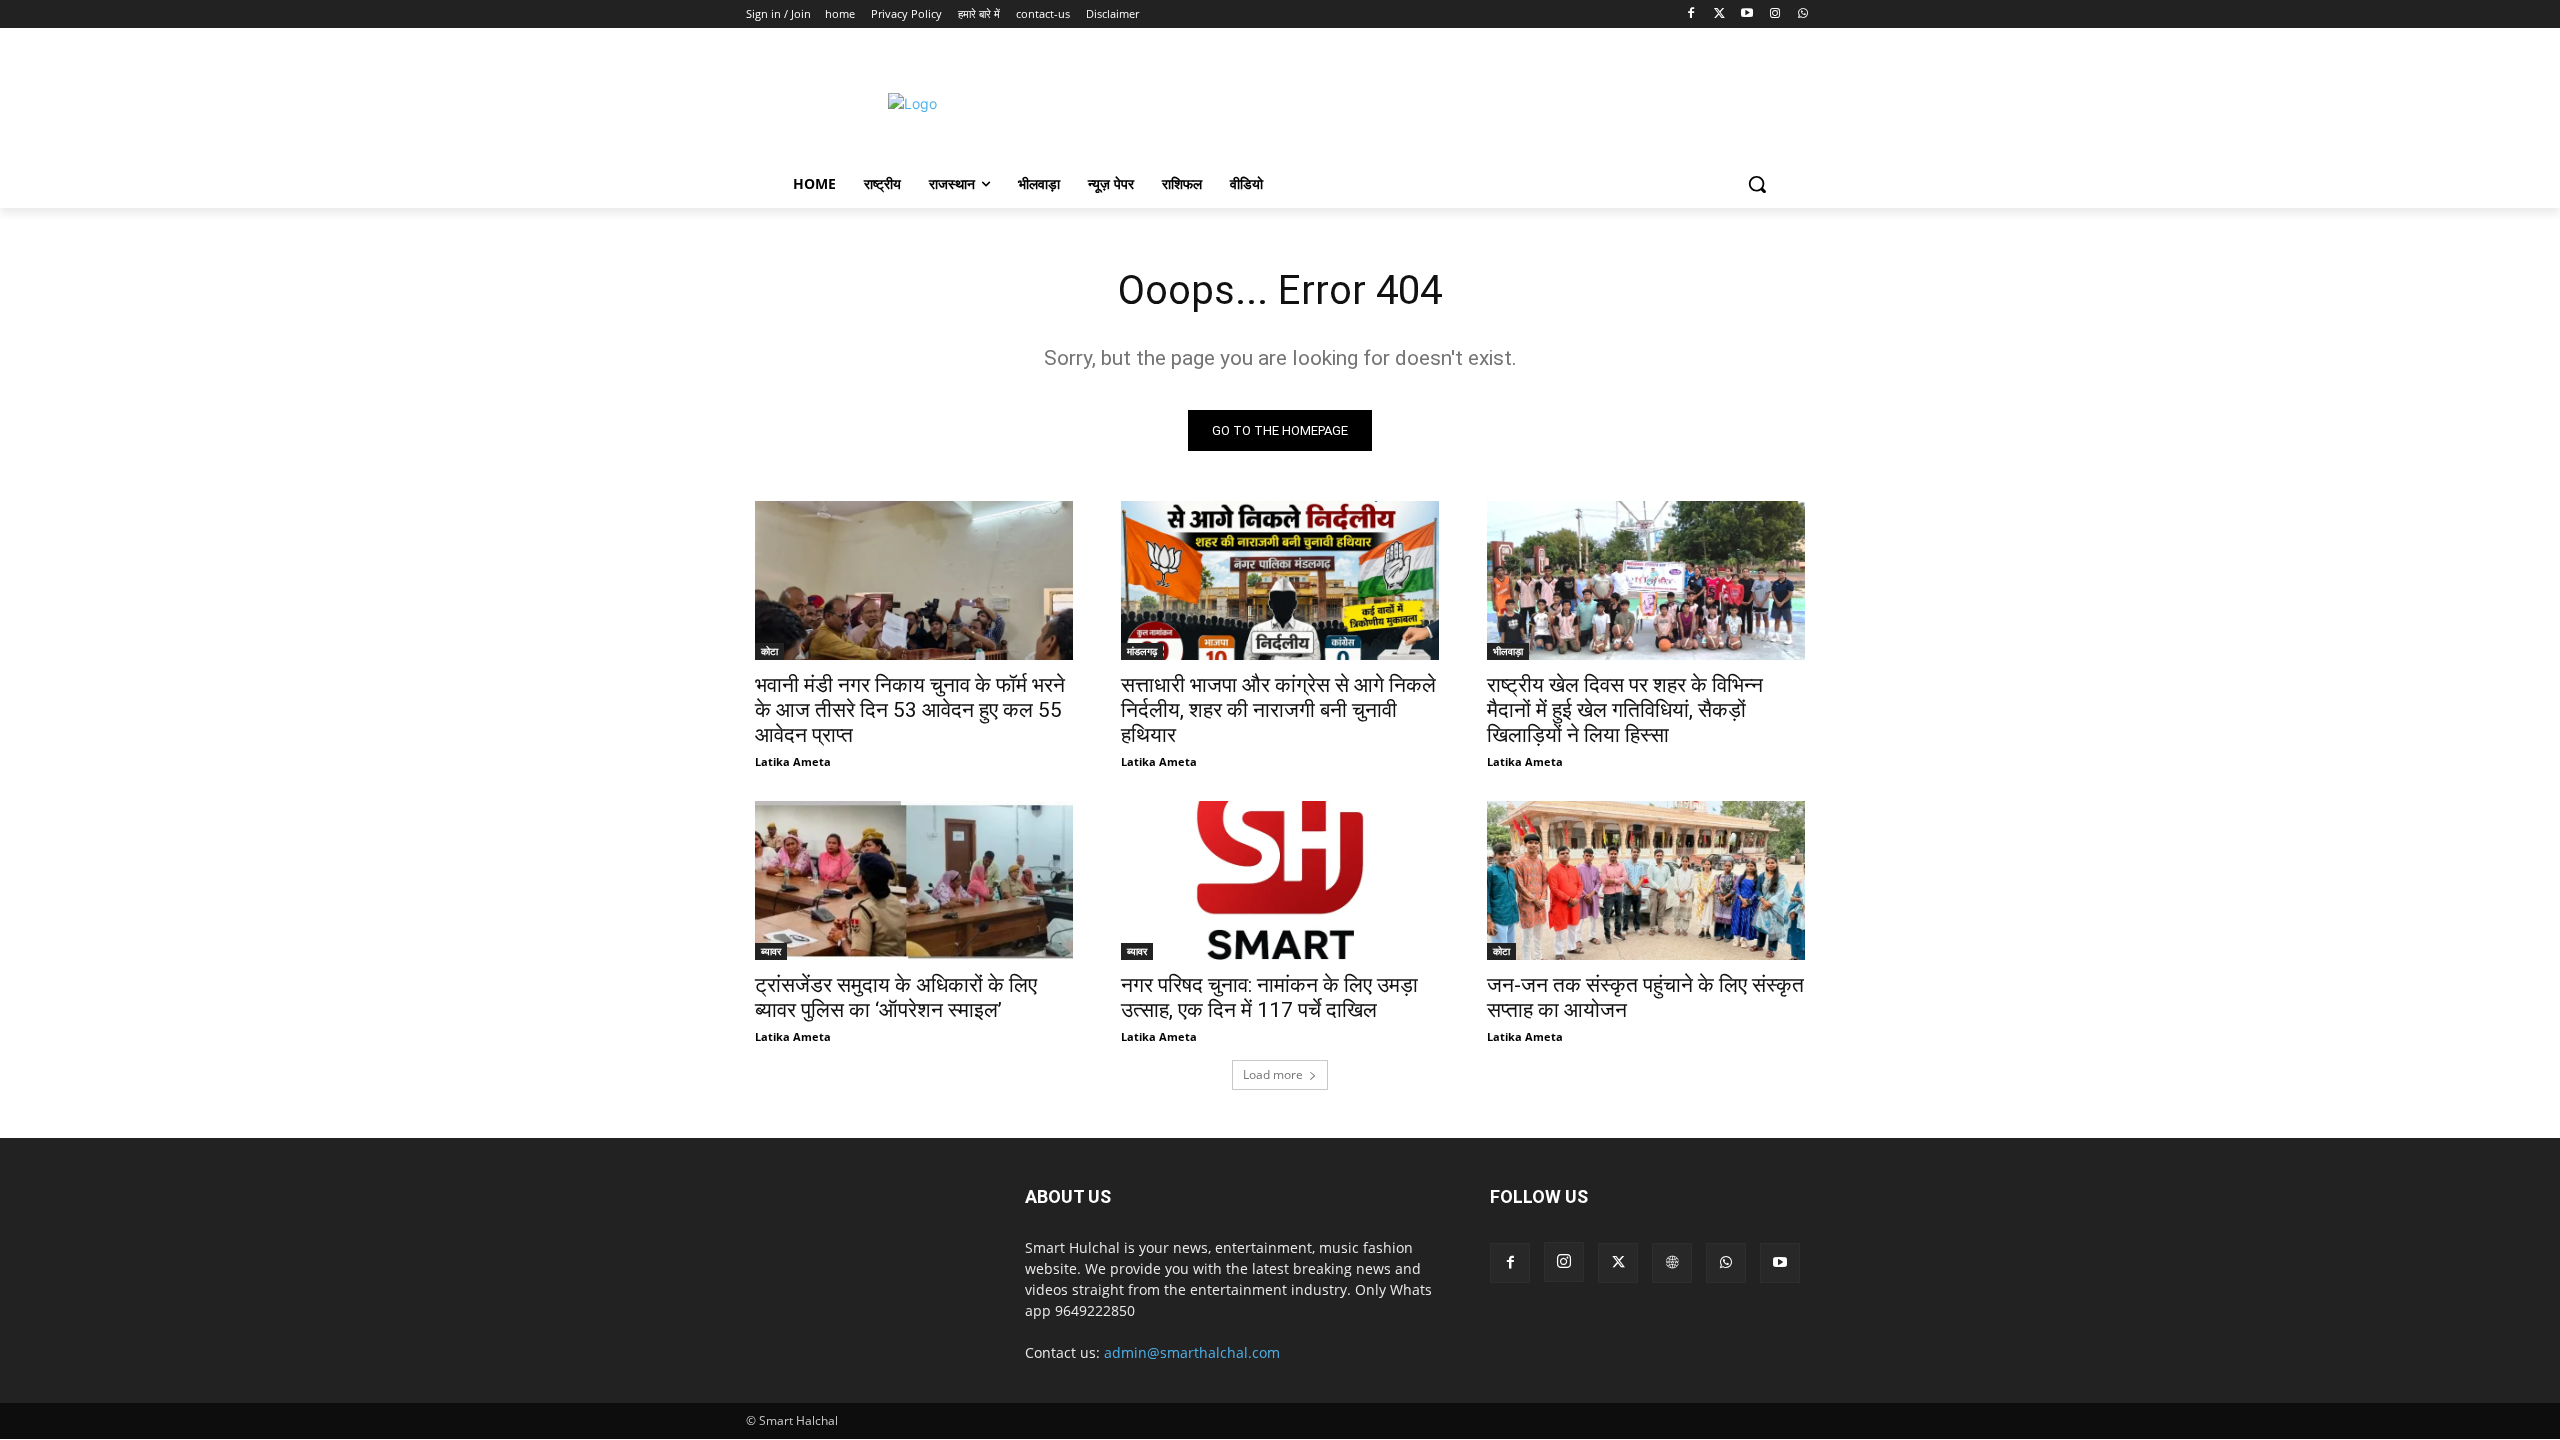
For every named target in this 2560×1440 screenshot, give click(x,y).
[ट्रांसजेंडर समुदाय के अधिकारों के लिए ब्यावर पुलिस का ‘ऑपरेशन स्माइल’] (914, 880)
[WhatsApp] (1802, 14)
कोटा (769, 651)
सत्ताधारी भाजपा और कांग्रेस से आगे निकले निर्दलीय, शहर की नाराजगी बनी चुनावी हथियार (1278, 710)
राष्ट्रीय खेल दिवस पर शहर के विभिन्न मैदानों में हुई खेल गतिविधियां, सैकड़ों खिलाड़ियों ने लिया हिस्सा (1625, 710)
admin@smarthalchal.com (1192, 1352)
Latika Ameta (793, 761)
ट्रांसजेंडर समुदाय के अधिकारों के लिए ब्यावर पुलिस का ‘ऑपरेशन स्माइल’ (896, 997)
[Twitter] (1719, 14)
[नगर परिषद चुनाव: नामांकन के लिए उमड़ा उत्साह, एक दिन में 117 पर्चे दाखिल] (1280, 880)
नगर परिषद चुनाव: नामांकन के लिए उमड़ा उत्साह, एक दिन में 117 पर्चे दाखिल (1269, 997)
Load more (1273, 1074)
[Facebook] (1691, 14)
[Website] (1672, 1263)
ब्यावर (771, 951)
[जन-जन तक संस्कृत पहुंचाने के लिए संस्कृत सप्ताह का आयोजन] (1646, 880)
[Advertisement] (1449, 101)
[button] (1757, 184)
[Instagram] (1774, 14)
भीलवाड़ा (1508, 651)
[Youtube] (1747, 14)
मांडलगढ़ (1142, 651)
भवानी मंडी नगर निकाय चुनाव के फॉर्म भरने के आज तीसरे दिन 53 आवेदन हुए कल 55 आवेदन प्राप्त (910, 710)
